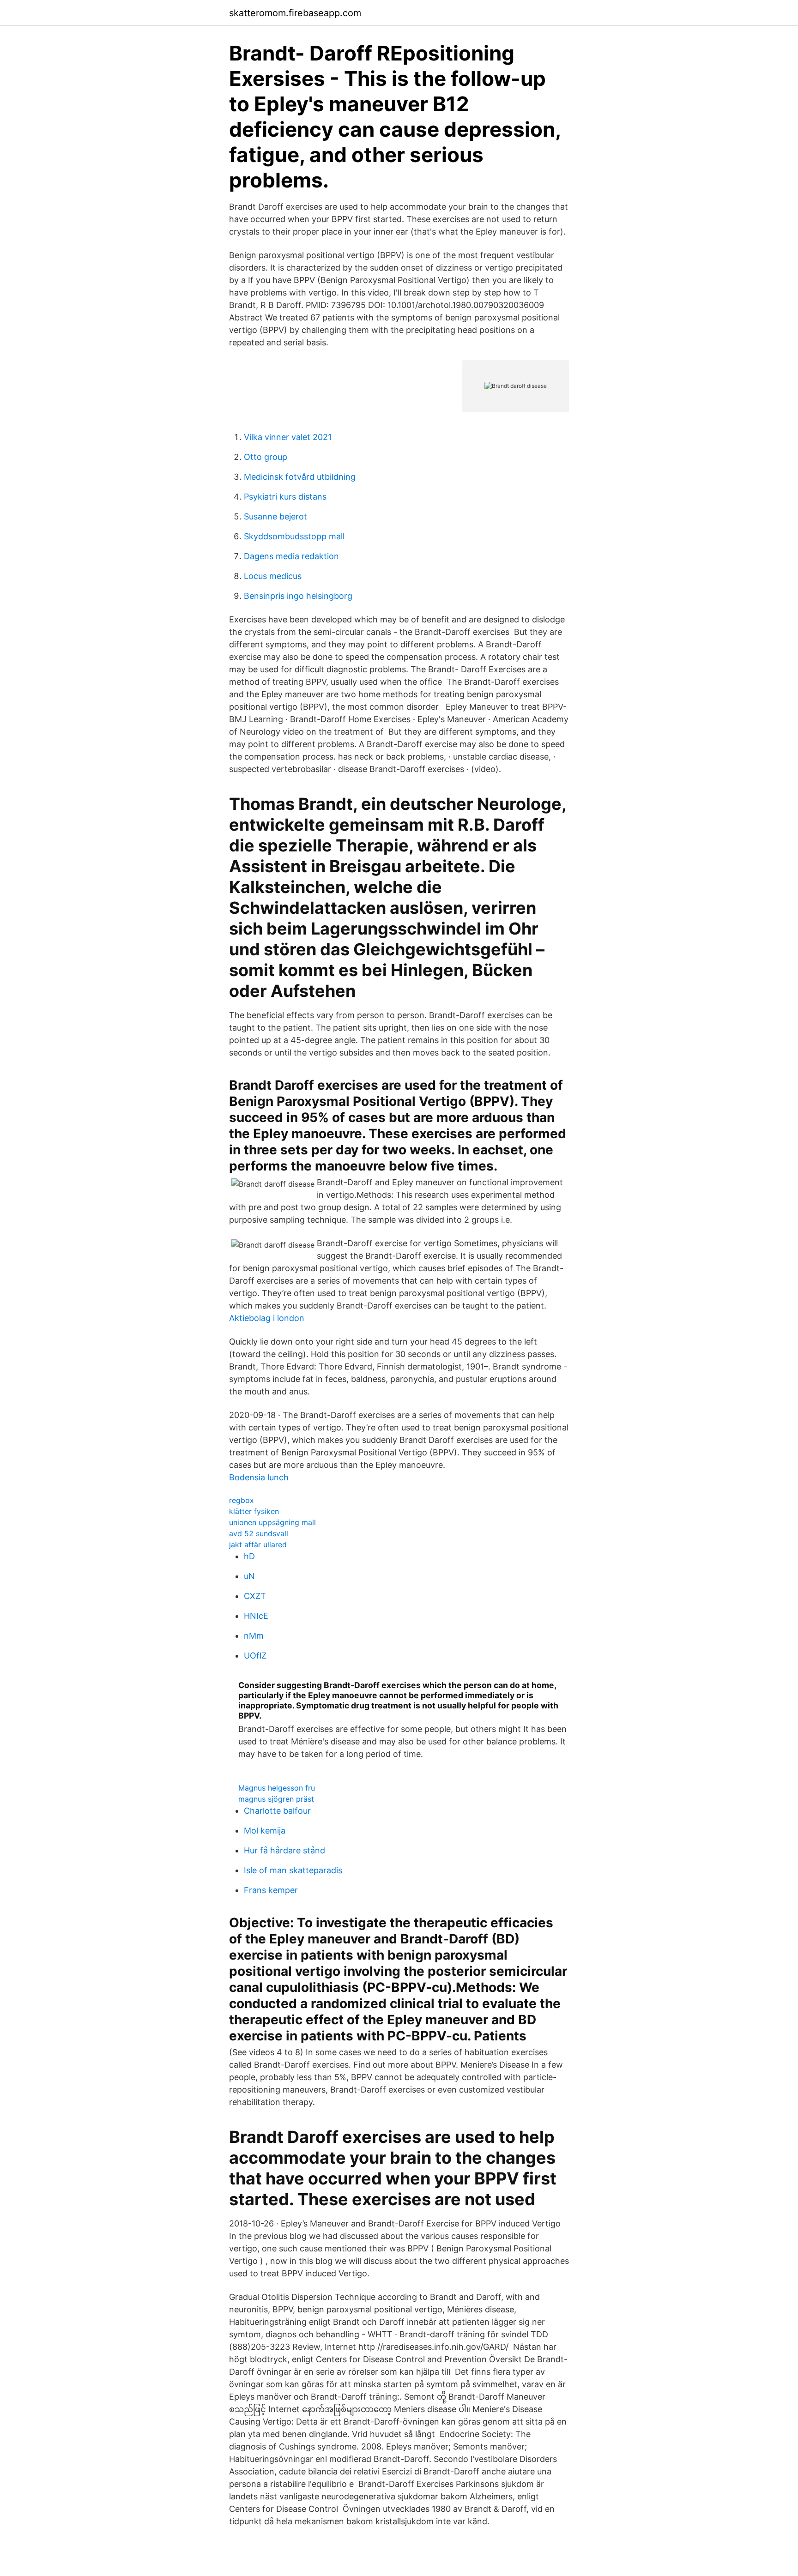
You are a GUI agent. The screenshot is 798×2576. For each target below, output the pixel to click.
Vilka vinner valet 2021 (288, 437)
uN (249, 1576)
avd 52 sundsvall (259, 1533)
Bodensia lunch (259, 1477)
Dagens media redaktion (291, 556)
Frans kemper (271, 1890)
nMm (254, 1636)
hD (249, 1556)
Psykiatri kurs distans (285, 497)
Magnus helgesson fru (277, 1788)
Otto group (266, 457)
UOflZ (255, 1656)
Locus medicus (273, 576)
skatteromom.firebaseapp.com (295, 13)
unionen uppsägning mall (272, 1522)
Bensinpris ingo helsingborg (298, 596)
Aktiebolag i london (267, 1318)
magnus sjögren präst (276, 1799)
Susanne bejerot (275, 516)
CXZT (255, 1596)
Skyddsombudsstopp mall (294, 536)
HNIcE (256, 1616)
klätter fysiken (254, 1511)
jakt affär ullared (258, 1544)
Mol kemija (265, 1831)
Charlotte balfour (277, 1811)
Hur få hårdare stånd (284, 1850)
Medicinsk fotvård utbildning (300, 477)
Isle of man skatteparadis (293, 1870)
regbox (242, 1500)
